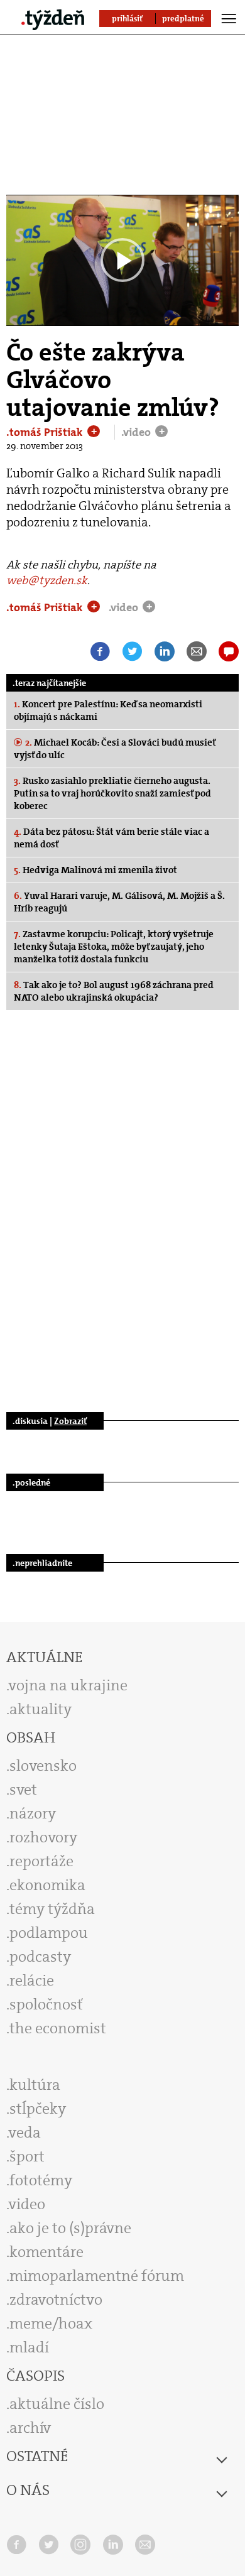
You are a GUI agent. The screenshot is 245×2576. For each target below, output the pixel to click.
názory (33, 1813)
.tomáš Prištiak (46, 432)
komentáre (46, 2252)
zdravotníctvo (56, 2300)
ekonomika (47, 1885)
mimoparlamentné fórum (97, 2276)
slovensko (43, 1766)
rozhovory (43, 1837)
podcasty (40, 1957)
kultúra (35, 2085)
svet (23, 1790)
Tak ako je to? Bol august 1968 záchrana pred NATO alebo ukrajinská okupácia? (114, 991)
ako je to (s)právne (70, 2228)
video (27, 2204)
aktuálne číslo (57, 2404)
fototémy (41, 2180)
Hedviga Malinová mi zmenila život (95, 870)
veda (25, 2133)
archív (30, 2428)
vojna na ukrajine (68, 1685)
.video (137, 432)
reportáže (41, 1861)
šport (27, 2156)
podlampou (49, 1933)
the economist (58, 2028)
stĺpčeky (38, 2109)
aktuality (41, 1709)
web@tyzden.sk (47, 580)
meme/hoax (51, 2323)
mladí (29, 2347)
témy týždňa (52, 1909)
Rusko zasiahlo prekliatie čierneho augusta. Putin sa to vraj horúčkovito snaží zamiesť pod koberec (112, 793)
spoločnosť (46, 2004)
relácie (32, 1981)
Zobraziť (70, 1421)
